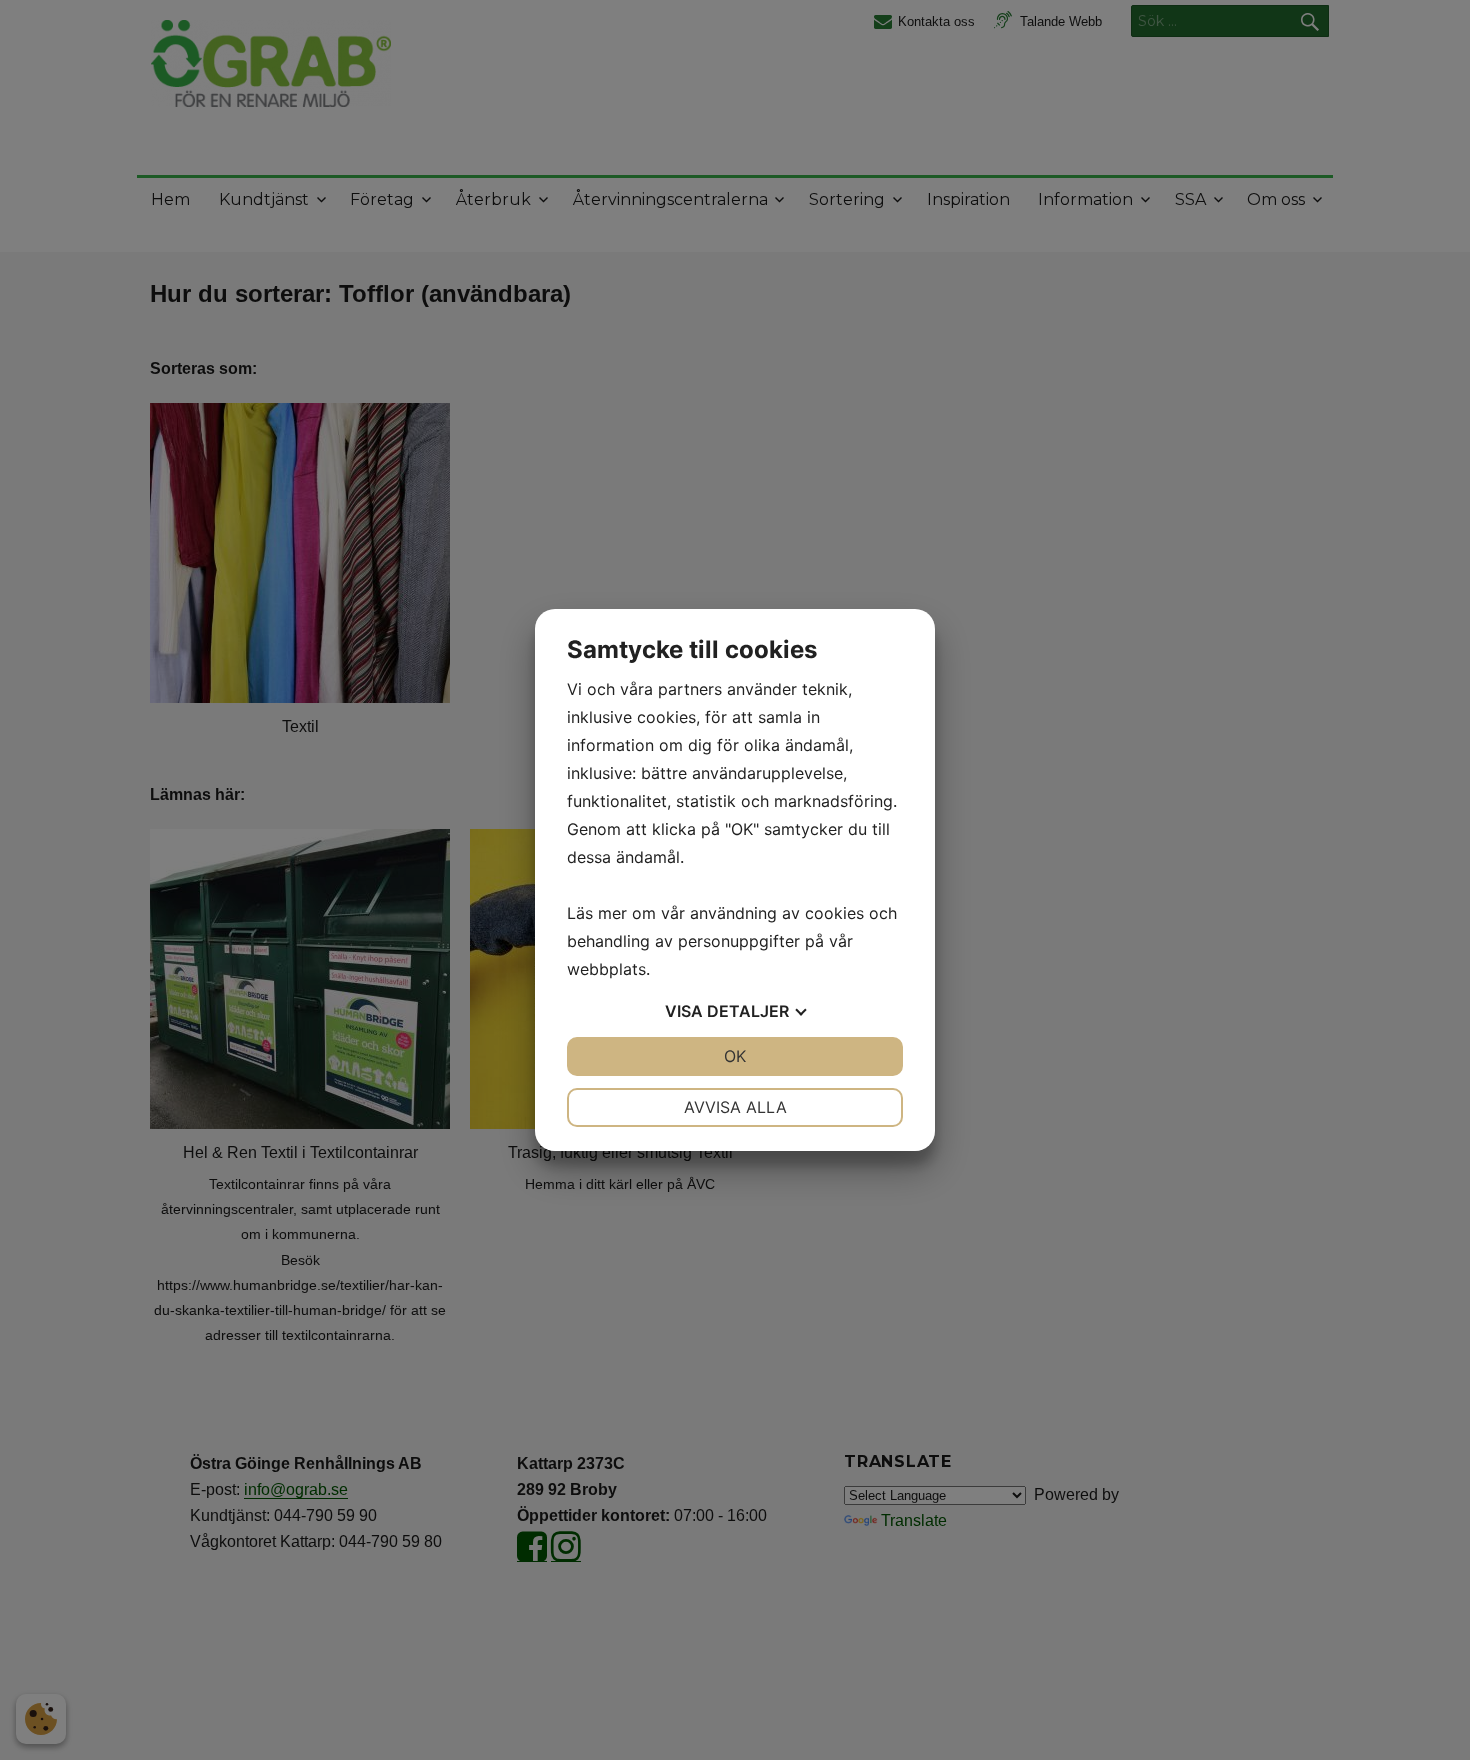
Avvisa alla (735, 1107)
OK (735, 1056)
